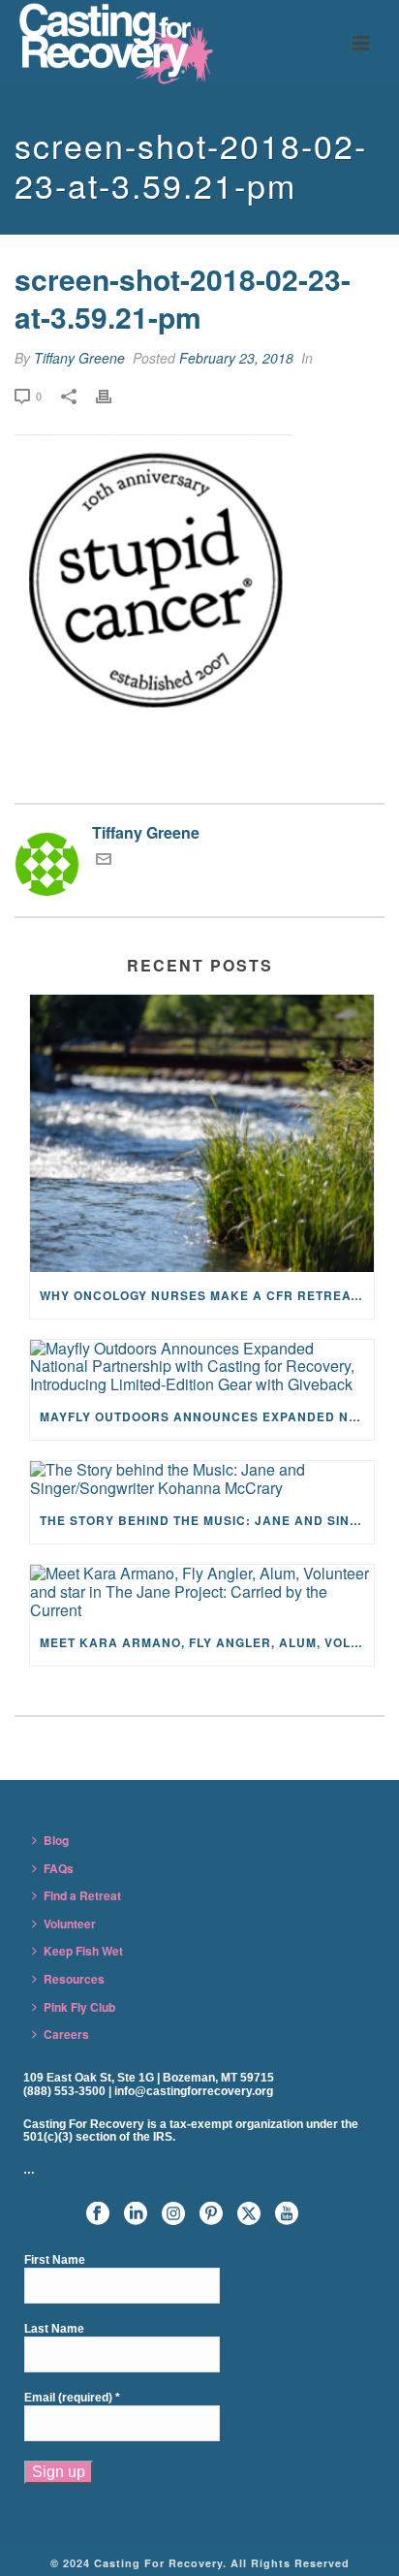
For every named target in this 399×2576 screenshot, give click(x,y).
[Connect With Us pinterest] (211, 2214)
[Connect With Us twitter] (249, 2214)
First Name (55, 2260)
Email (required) (72, 2398)
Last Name (54, 2329)
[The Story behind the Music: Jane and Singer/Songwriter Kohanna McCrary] (202, 1479)
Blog (56, 1840)
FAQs (59, 1868)
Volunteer (70, 1924)
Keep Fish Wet (83, 1951)
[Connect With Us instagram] (173, 2214)
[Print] (113, 395)
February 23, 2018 (236, 358)
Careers (66, 2034)
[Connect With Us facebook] (98, 2214)
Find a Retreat (82, 1895)
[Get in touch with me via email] (104, 860)
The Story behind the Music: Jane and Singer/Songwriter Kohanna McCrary (207, 1520)
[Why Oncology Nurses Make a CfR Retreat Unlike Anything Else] (202, 1133)
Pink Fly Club (79, 2007)
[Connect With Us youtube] (287, 2214)
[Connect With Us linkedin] (136, 2214)
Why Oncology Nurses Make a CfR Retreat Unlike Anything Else (207, 1295)
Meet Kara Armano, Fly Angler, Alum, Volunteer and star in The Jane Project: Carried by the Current (207, 1642)
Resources (74, 1979)
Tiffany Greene (79, 358)
